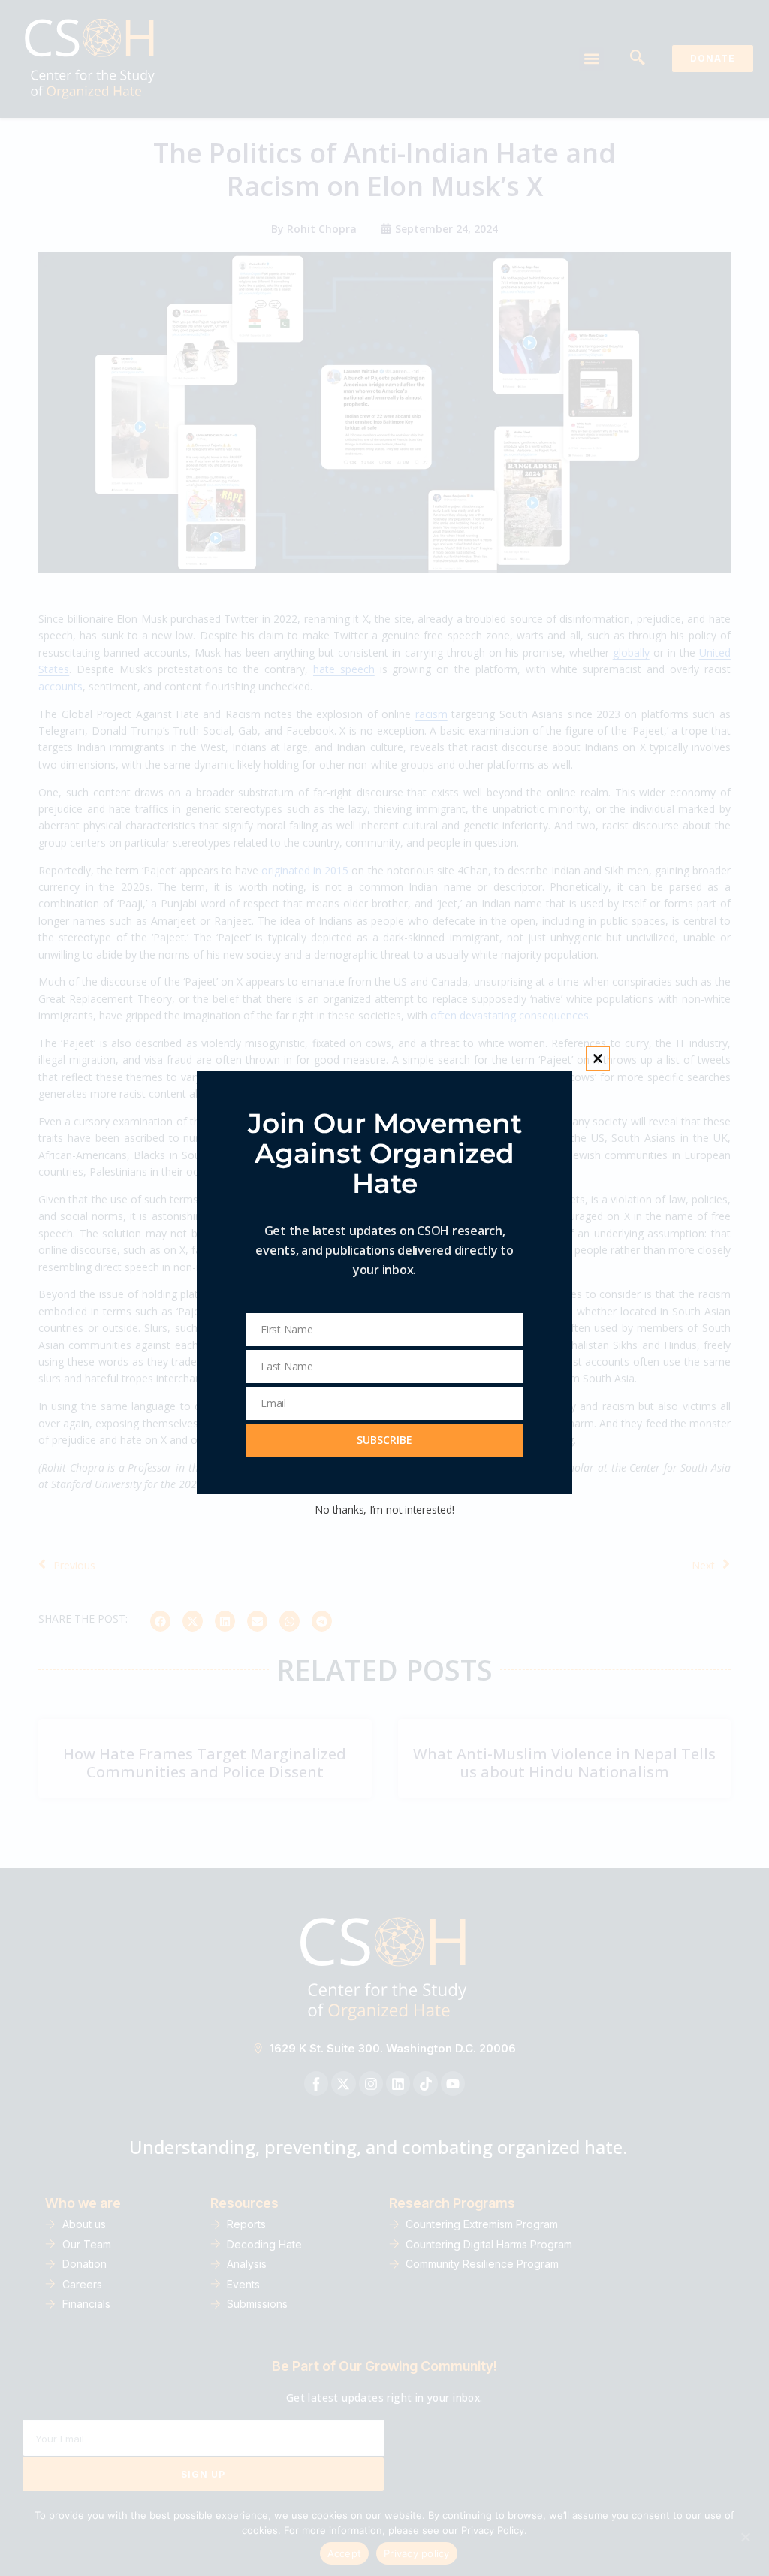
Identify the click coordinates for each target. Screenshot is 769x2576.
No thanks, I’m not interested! (384, 1510)
